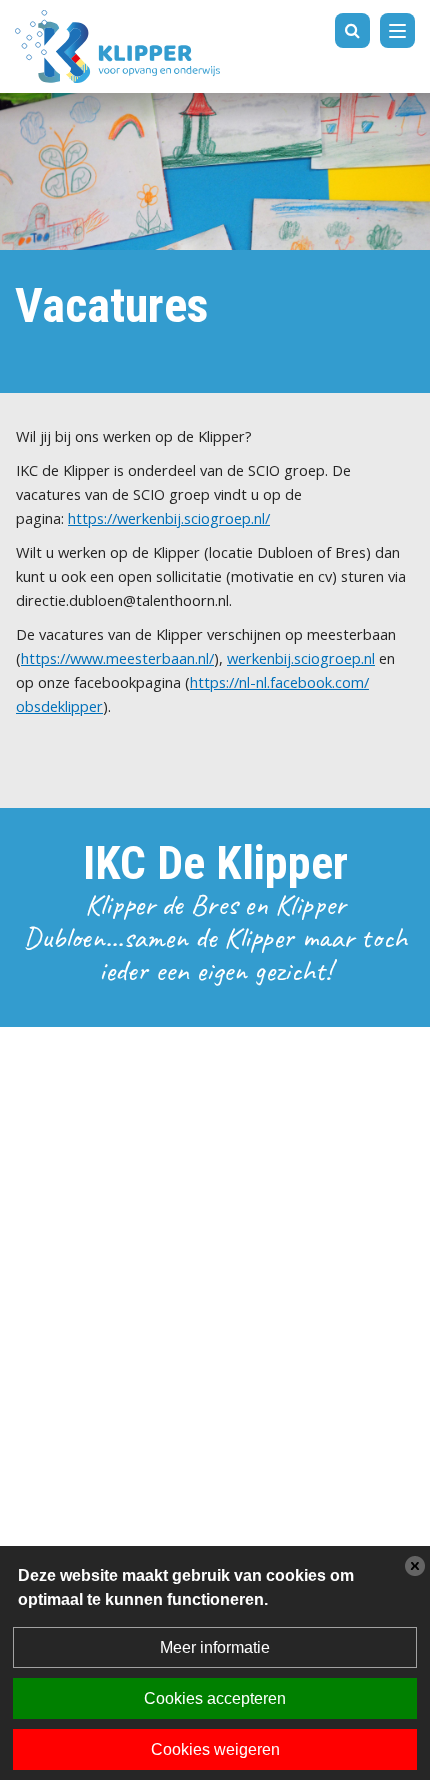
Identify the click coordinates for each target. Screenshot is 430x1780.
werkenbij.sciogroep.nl (301, 658)
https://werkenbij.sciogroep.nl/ (169, 518)
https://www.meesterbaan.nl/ (117, 658)
